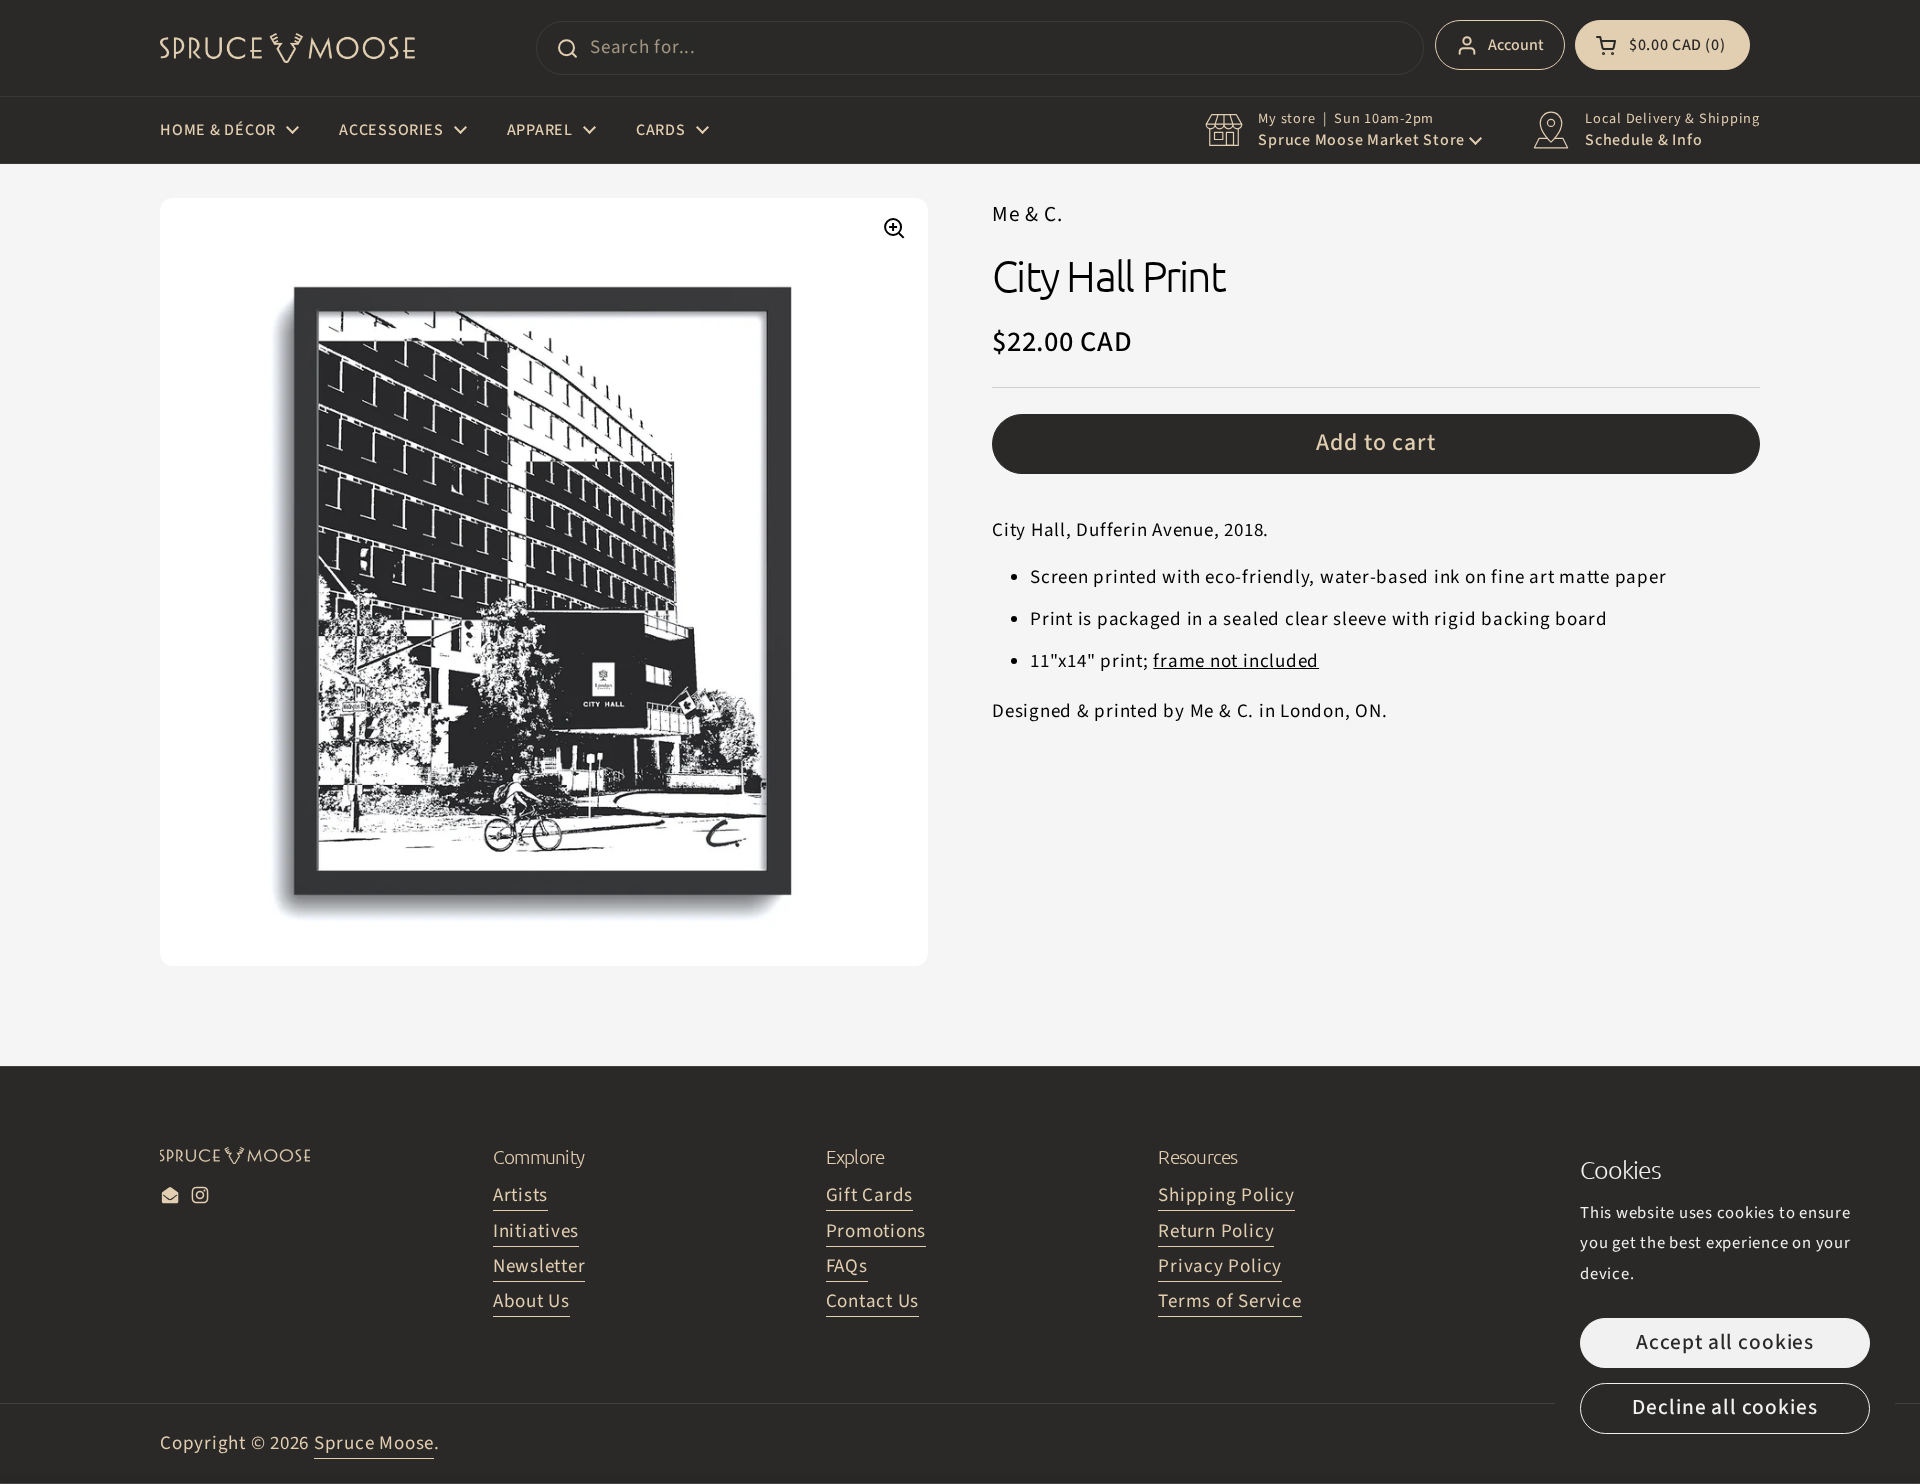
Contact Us (873, 1301)
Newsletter (539, 1266)
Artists (520, 1195)
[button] (1662, 45)
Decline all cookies (1724, 1407)
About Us (531, 1301)
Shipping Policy (1226, 1195)
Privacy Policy (1220, 1266)
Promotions (876, 1231)
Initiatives (536, 1231)
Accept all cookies (1725, 1342)
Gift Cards (870, 1195)
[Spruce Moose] (287, 48)
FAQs (847, 1266)
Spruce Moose (374, 1443)
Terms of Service (1229, 1301)
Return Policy (1216, 1231)
